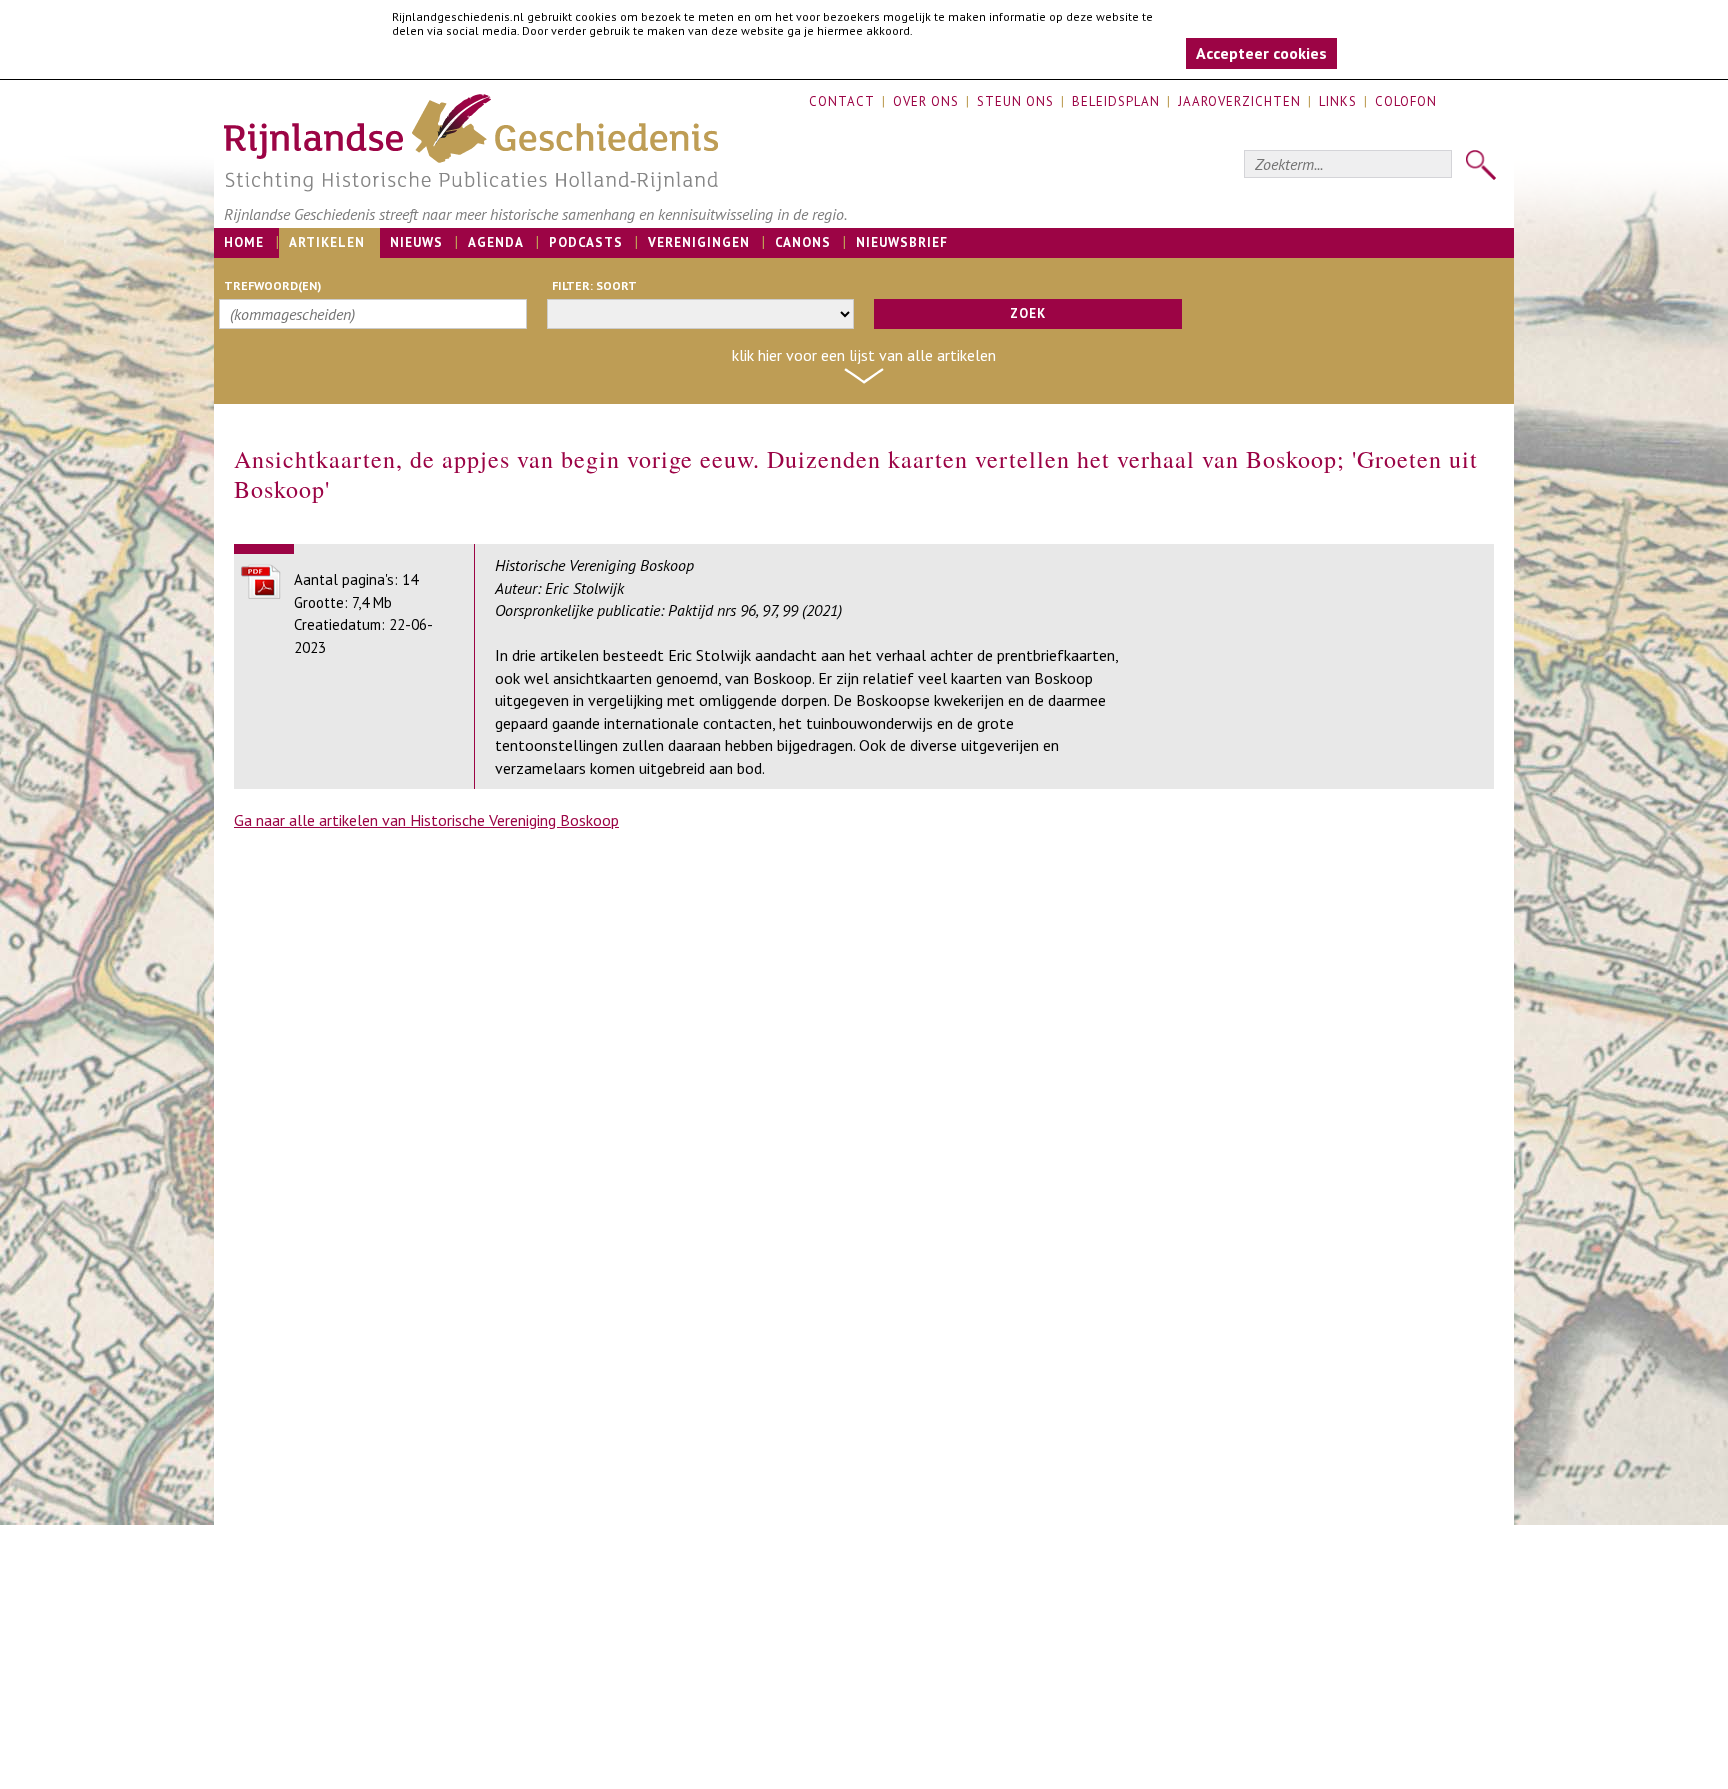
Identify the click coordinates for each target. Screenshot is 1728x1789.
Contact (842, 101)
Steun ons (1015, 101)
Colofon (1406, 101)
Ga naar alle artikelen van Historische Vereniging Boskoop (426, 820)
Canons (803, 242)
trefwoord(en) (272, 285)
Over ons (926, 101)
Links (1338, 101)
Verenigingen (699, 242)
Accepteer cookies (1261, 53)
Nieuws (416, 242)
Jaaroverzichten (1239, 101)
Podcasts (586, 242)
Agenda (496, 242)
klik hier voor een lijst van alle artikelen (864, 355)
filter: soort (594, 285)
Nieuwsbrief (902, 242)
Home (244, 242)
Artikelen (327, 242)
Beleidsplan (1116, 101)
